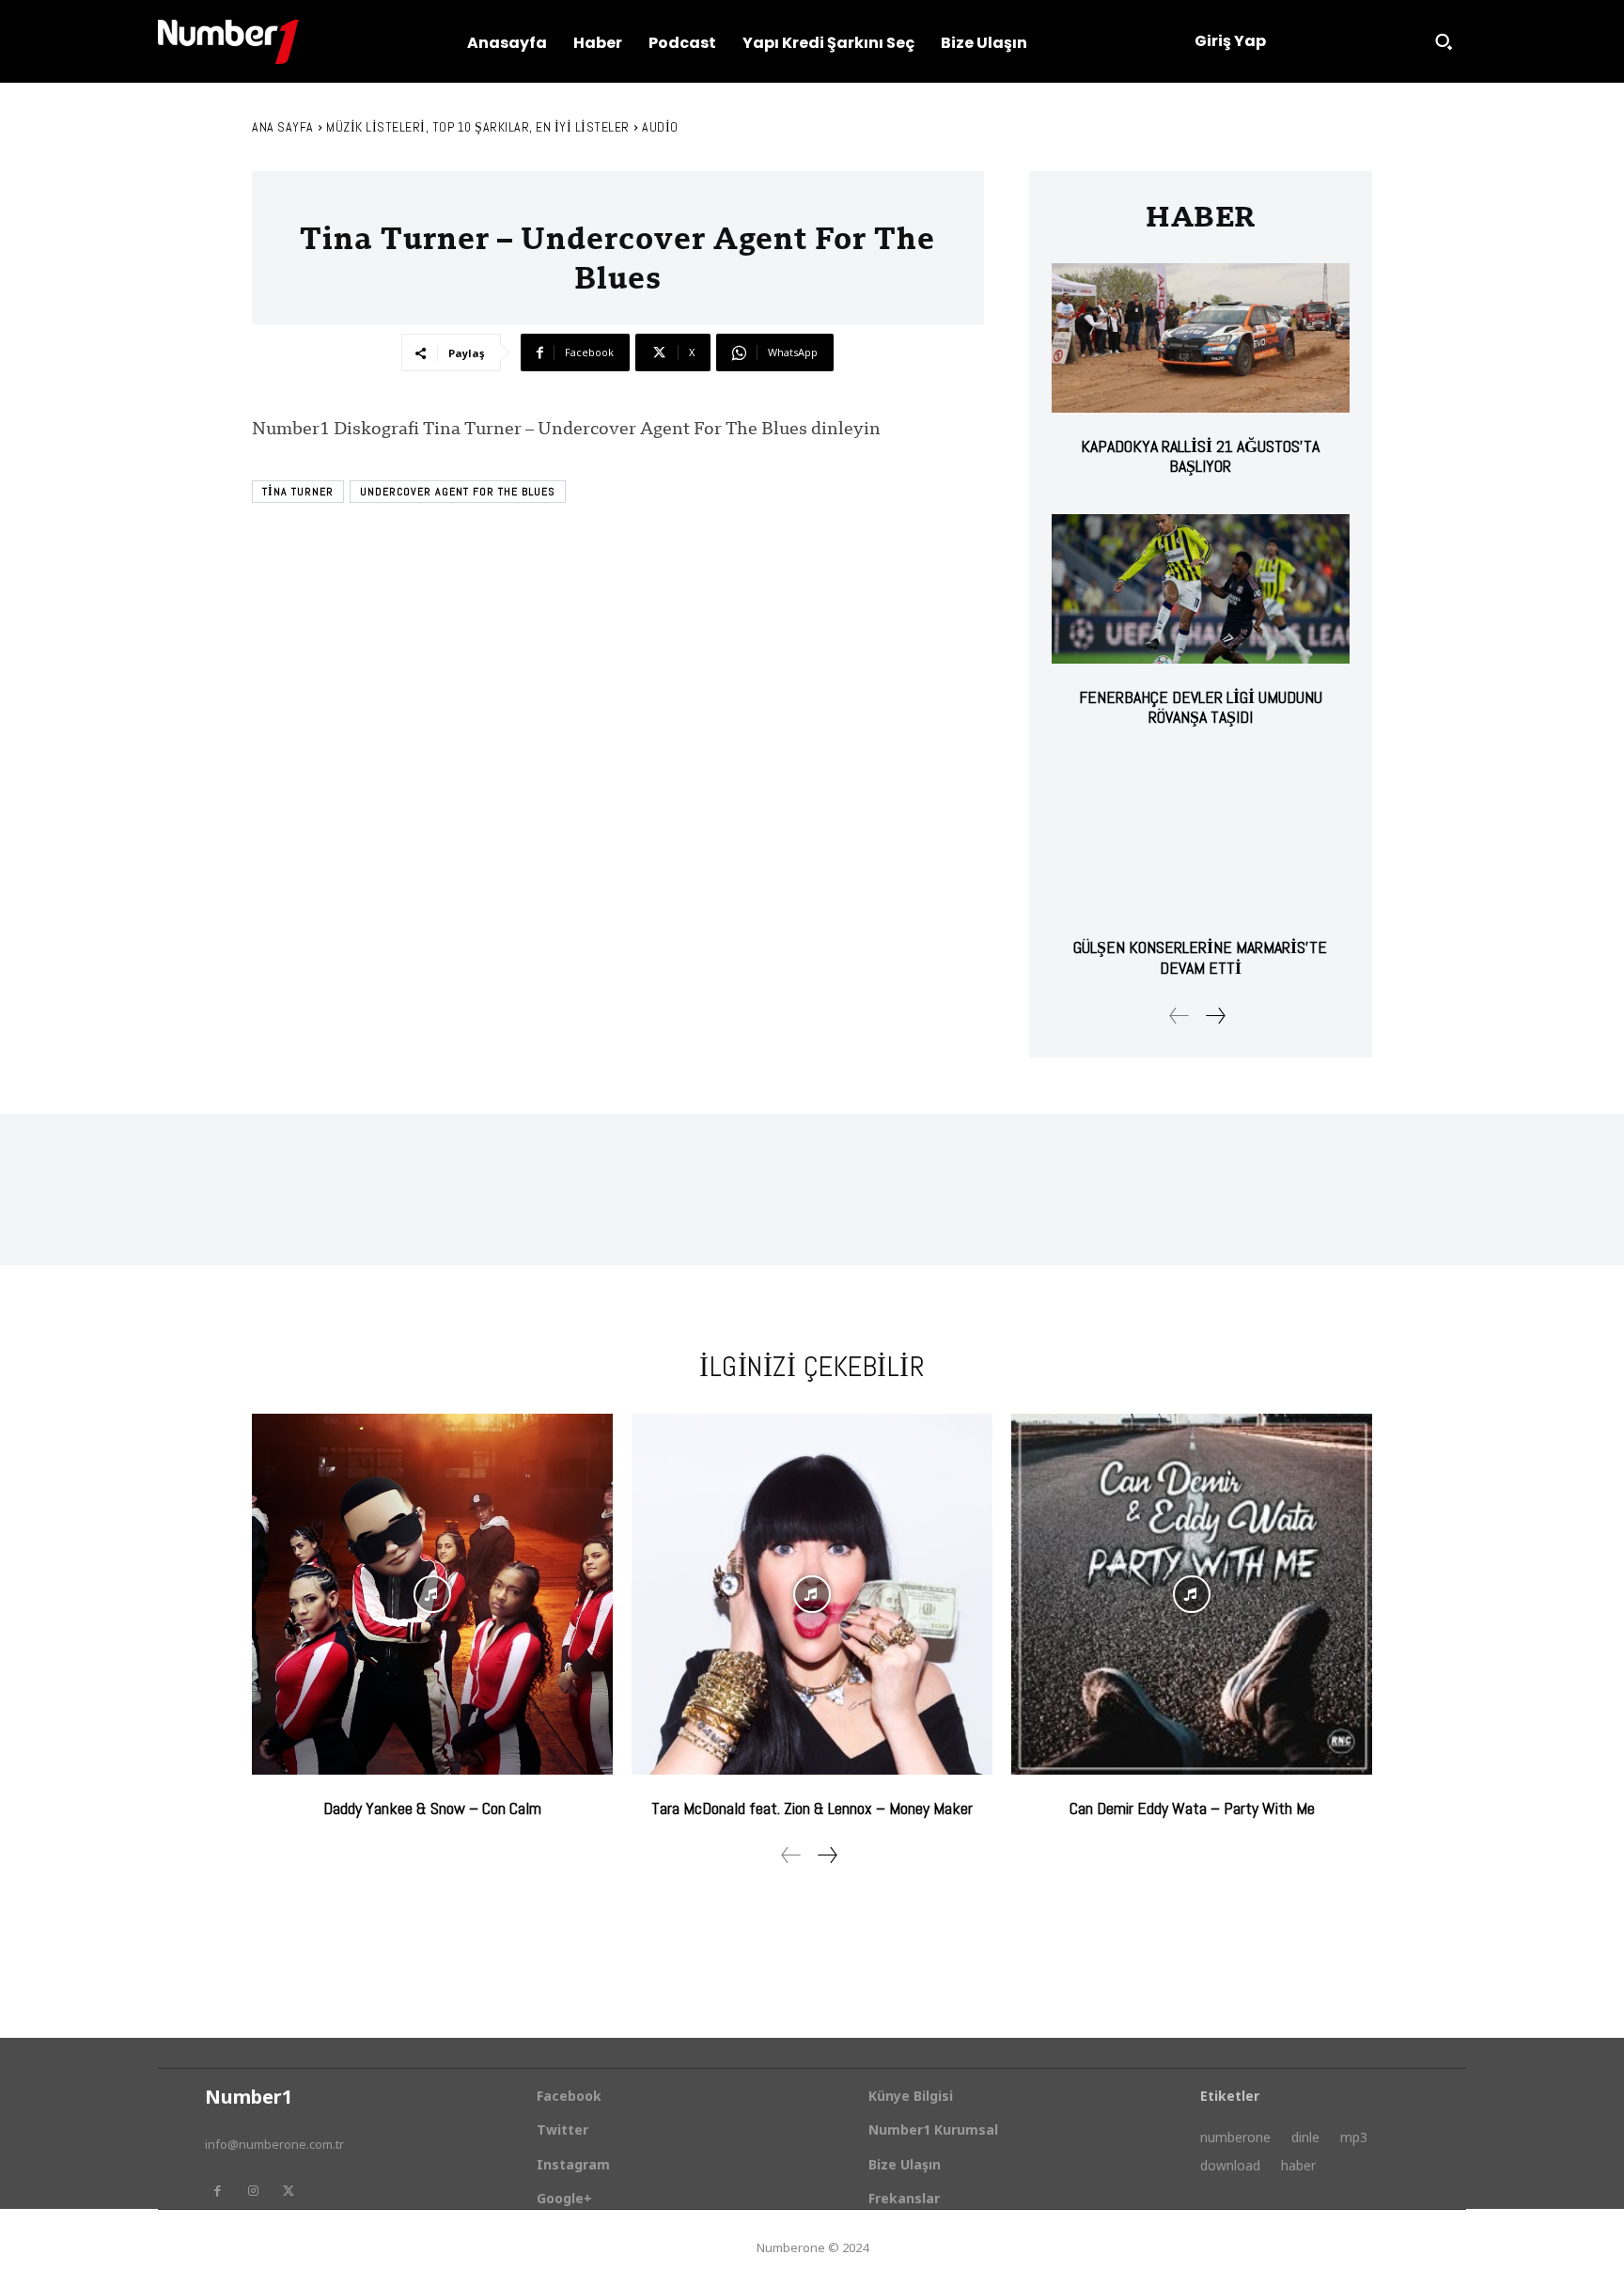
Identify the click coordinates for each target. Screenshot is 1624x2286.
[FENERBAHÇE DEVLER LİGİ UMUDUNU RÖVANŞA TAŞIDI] (1201, 589)
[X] (289, 2191)
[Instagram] (253, 2191)
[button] (1444, 41)
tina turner (298, 492)
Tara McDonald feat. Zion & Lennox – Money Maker (812, 1808)
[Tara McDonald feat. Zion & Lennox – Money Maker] (812, 1594)
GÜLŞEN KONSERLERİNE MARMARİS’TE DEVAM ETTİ (1200, 957)
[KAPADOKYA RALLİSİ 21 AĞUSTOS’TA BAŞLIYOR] (1201, 338)
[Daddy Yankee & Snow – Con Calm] (432, 1594)
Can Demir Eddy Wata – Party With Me (1192, 1808)
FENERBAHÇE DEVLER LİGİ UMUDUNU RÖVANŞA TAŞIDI (1201, 707)
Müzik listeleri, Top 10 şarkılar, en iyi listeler (478, 127)
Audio (660, 127)
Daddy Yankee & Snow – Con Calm (432, 1808)
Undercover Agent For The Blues (458, 492)
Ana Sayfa (283, 127)
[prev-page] (1179, 1016)
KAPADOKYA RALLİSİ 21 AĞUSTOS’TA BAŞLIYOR (1200, 456)
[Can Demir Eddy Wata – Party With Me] (1192, 1594)
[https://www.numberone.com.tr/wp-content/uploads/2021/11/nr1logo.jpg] (228, 42)
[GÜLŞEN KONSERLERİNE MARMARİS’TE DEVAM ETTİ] (1201, 840)
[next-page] (1215, 1016)
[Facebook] (217, 2191)
